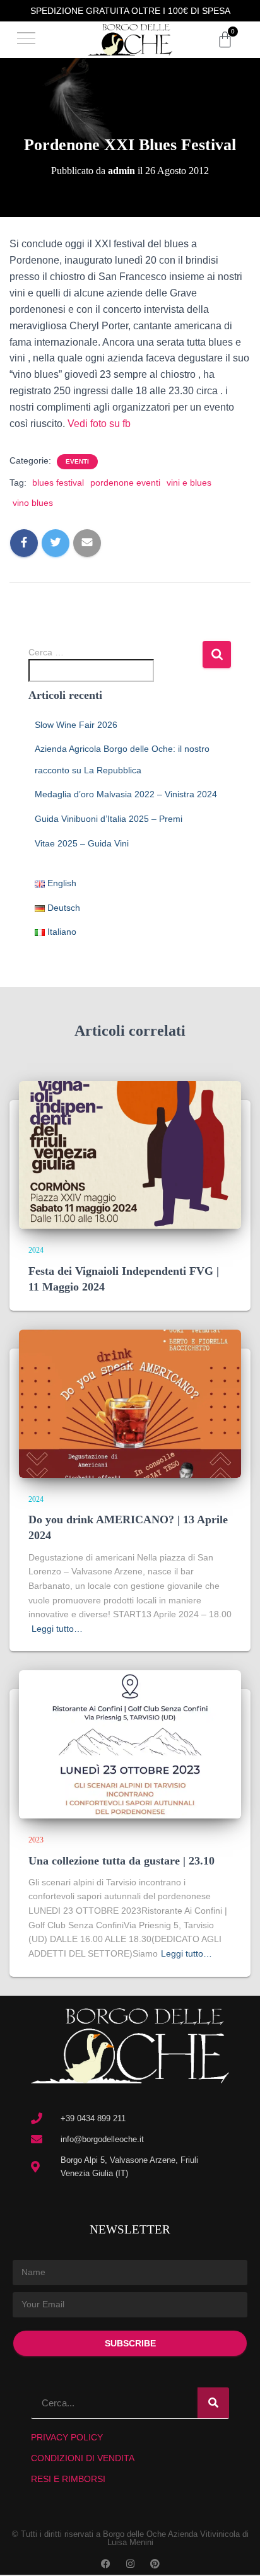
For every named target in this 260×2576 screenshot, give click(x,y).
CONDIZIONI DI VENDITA (83, 2458)
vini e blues (189, 483)
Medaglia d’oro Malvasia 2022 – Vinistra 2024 (126, 794)
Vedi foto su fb (99, 424)
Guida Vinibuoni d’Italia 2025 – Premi (109, 819)
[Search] (213, 2403)
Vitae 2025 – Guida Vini (82, 843)
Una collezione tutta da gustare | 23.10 (121, 1861)
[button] (27, 40)
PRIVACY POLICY (67, 2437)
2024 (36, 1250)
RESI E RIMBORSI (68, 2479)
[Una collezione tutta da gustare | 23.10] (130, 1743)
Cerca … (46, 652)
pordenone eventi (125, 483)
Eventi (77, 461)
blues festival (58, 483)
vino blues (33, 503)
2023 (36, 1840)
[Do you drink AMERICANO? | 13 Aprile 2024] (130, 1403)
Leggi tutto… (57, 1629)
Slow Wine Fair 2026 (76, 725)
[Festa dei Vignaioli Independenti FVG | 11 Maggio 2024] (130, 1154)
